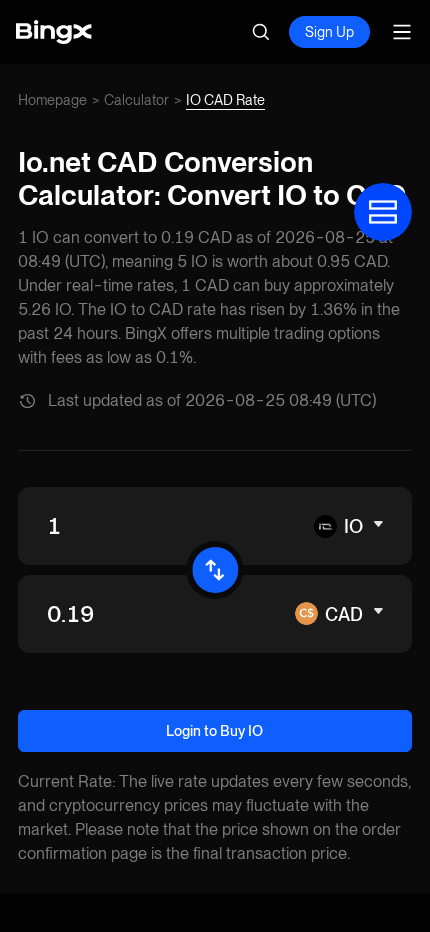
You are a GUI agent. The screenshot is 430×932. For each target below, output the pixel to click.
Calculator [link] (136, 100)
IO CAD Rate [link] (225, 100)
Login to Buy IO (214, 731)
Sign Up (329, 32)
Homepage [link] (52, 100)
